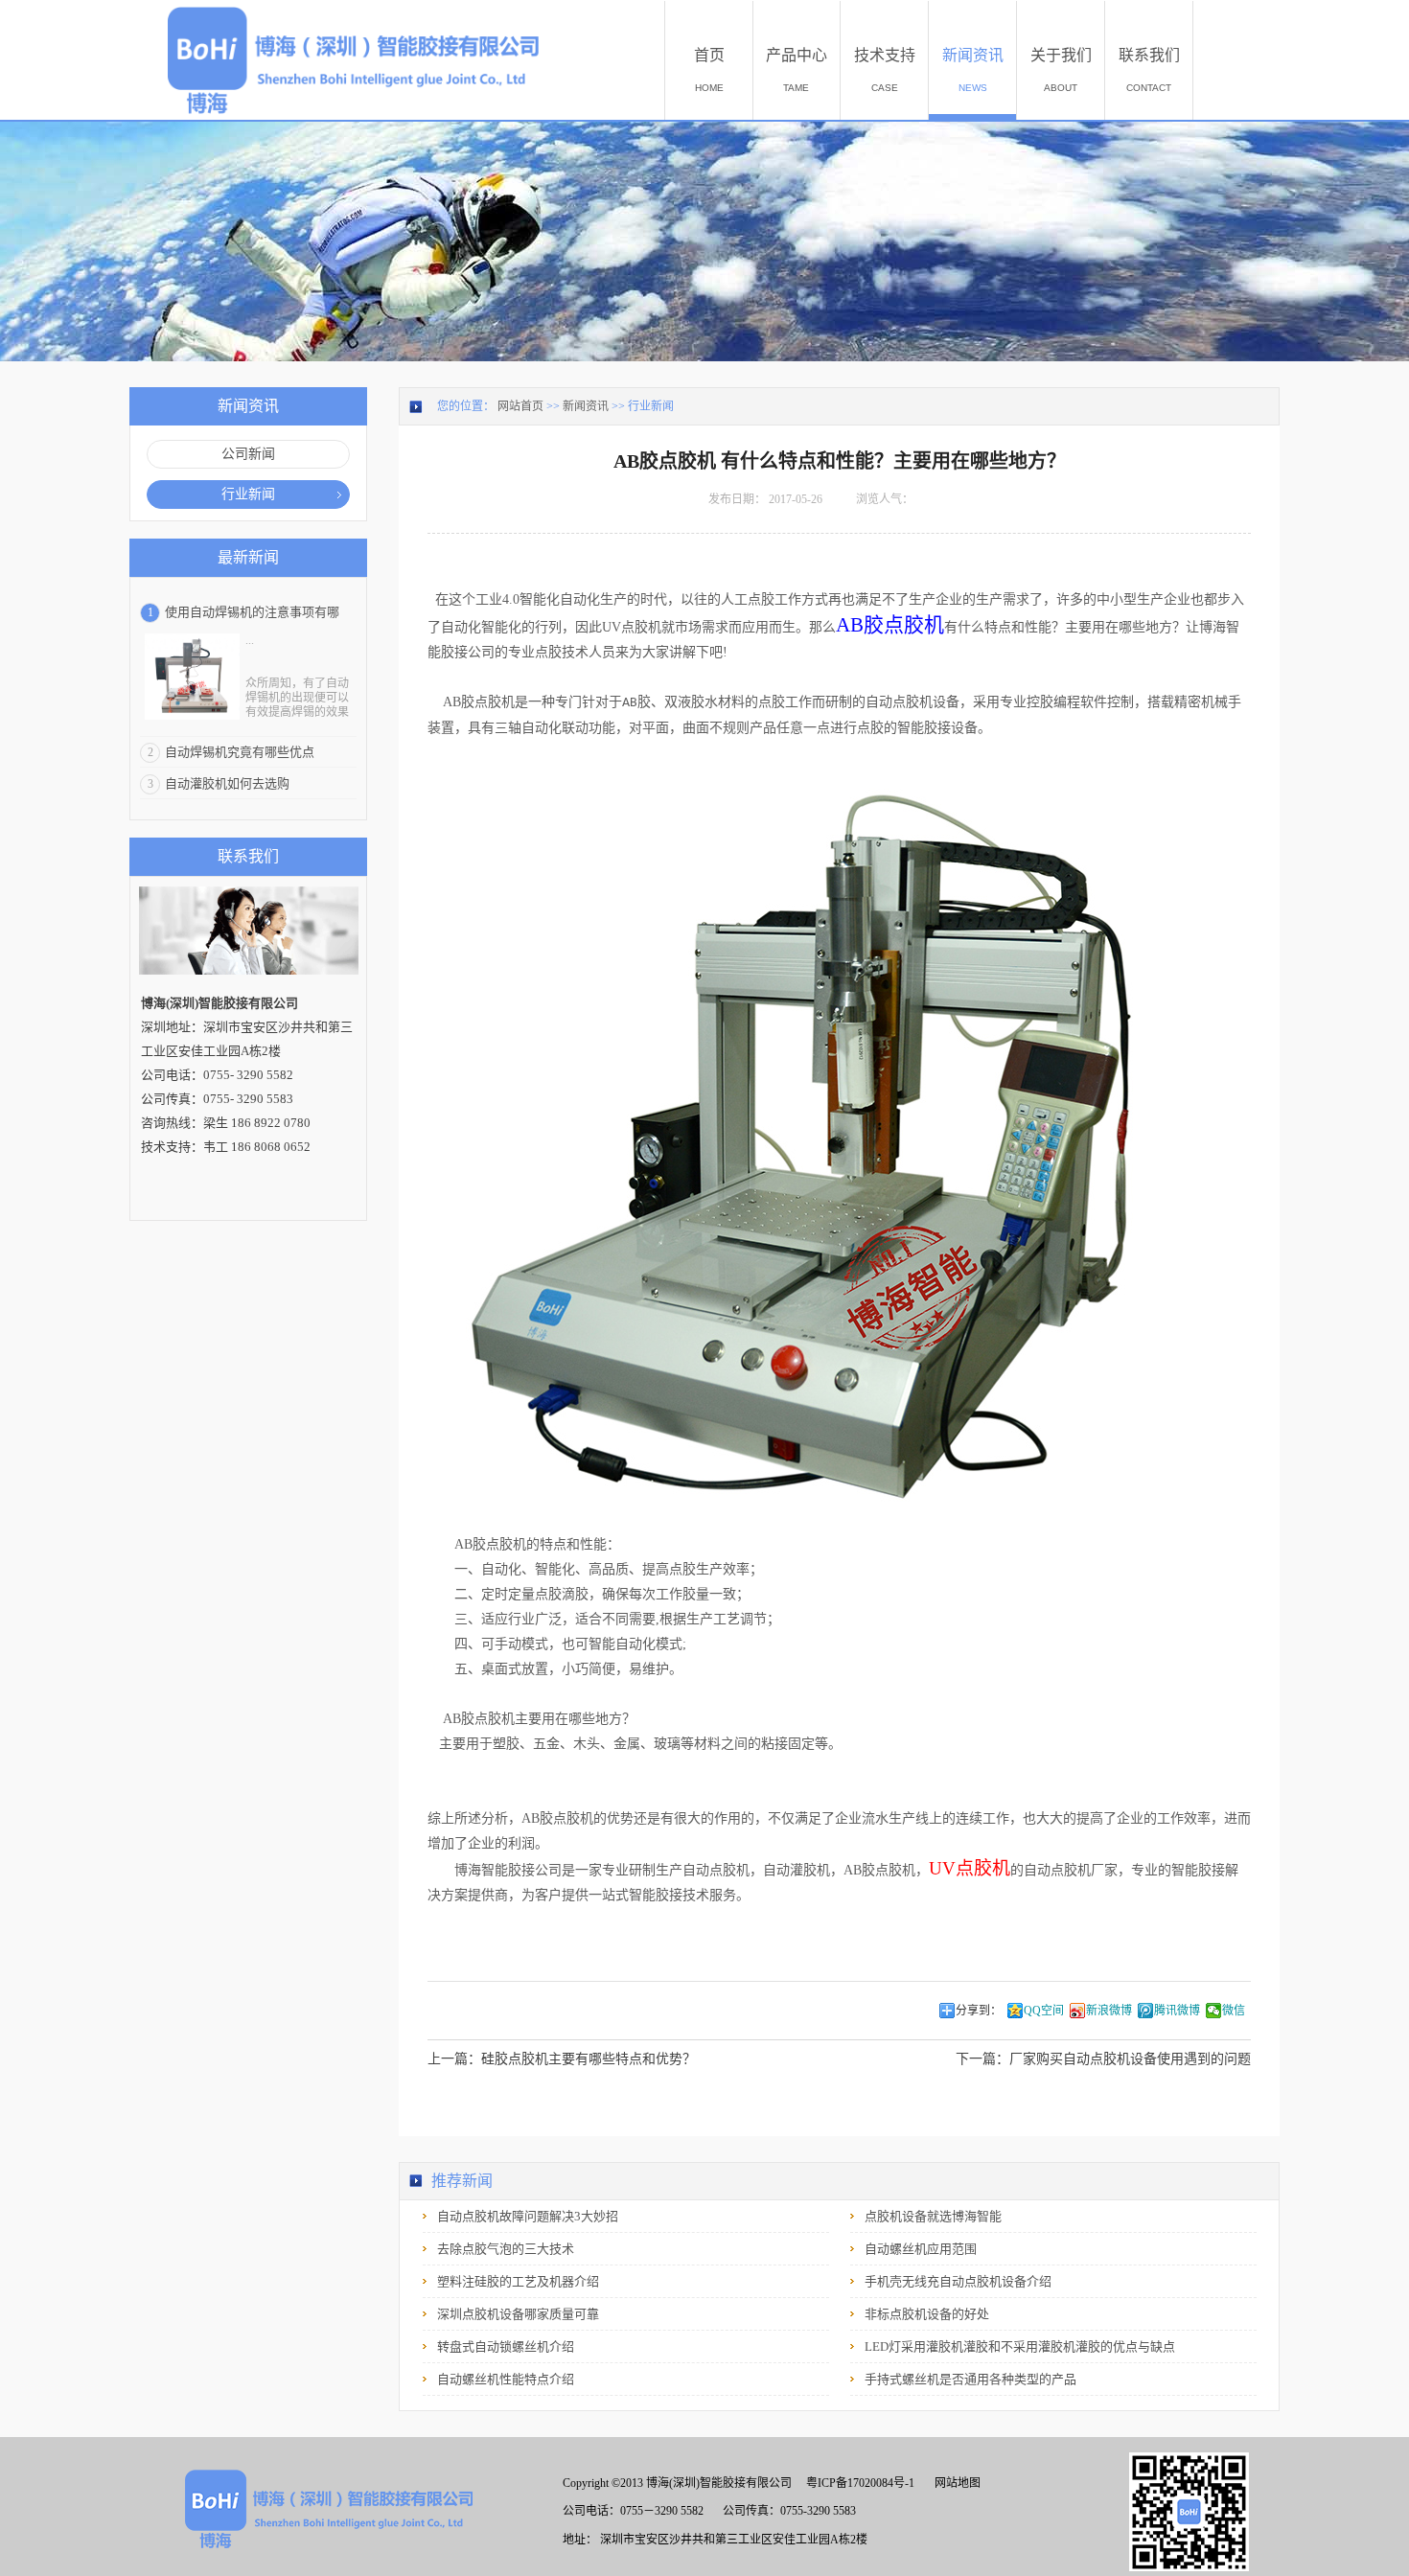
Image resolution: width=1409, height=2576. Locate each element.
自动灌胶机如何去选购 (227, 783)
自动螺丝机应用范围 (921, 2249)
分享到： (979, 2011)
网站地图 (955, 2483)
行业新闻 (651, 406)
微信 (1234, 2011)
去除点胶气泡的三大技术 (506, 2249)
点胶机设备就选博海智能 (933, 2216)
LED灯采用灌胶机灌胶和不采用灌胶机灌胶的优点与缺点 (1020, 2346)
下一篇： (1103, 2059)
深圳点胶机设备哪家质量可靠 (518, 2314)
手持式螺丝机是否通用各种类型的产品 (970, 2379)
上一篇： (562, 2059)
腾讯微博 (1177, 2011)
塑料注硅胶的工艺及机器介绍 (518, 2281)
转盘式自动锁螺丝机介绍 (506, 2346)
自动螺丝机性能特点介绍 (506, 2379)
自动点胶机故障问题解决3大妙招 (528, 2216)
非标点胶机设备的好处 (927, 2314)
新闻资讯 (586, 406)
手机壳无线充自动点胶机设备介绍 (958, 2281)
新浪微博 (1109, 2011)
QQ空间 (1044, 2011)
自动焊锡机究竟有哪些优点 (240, 752)
